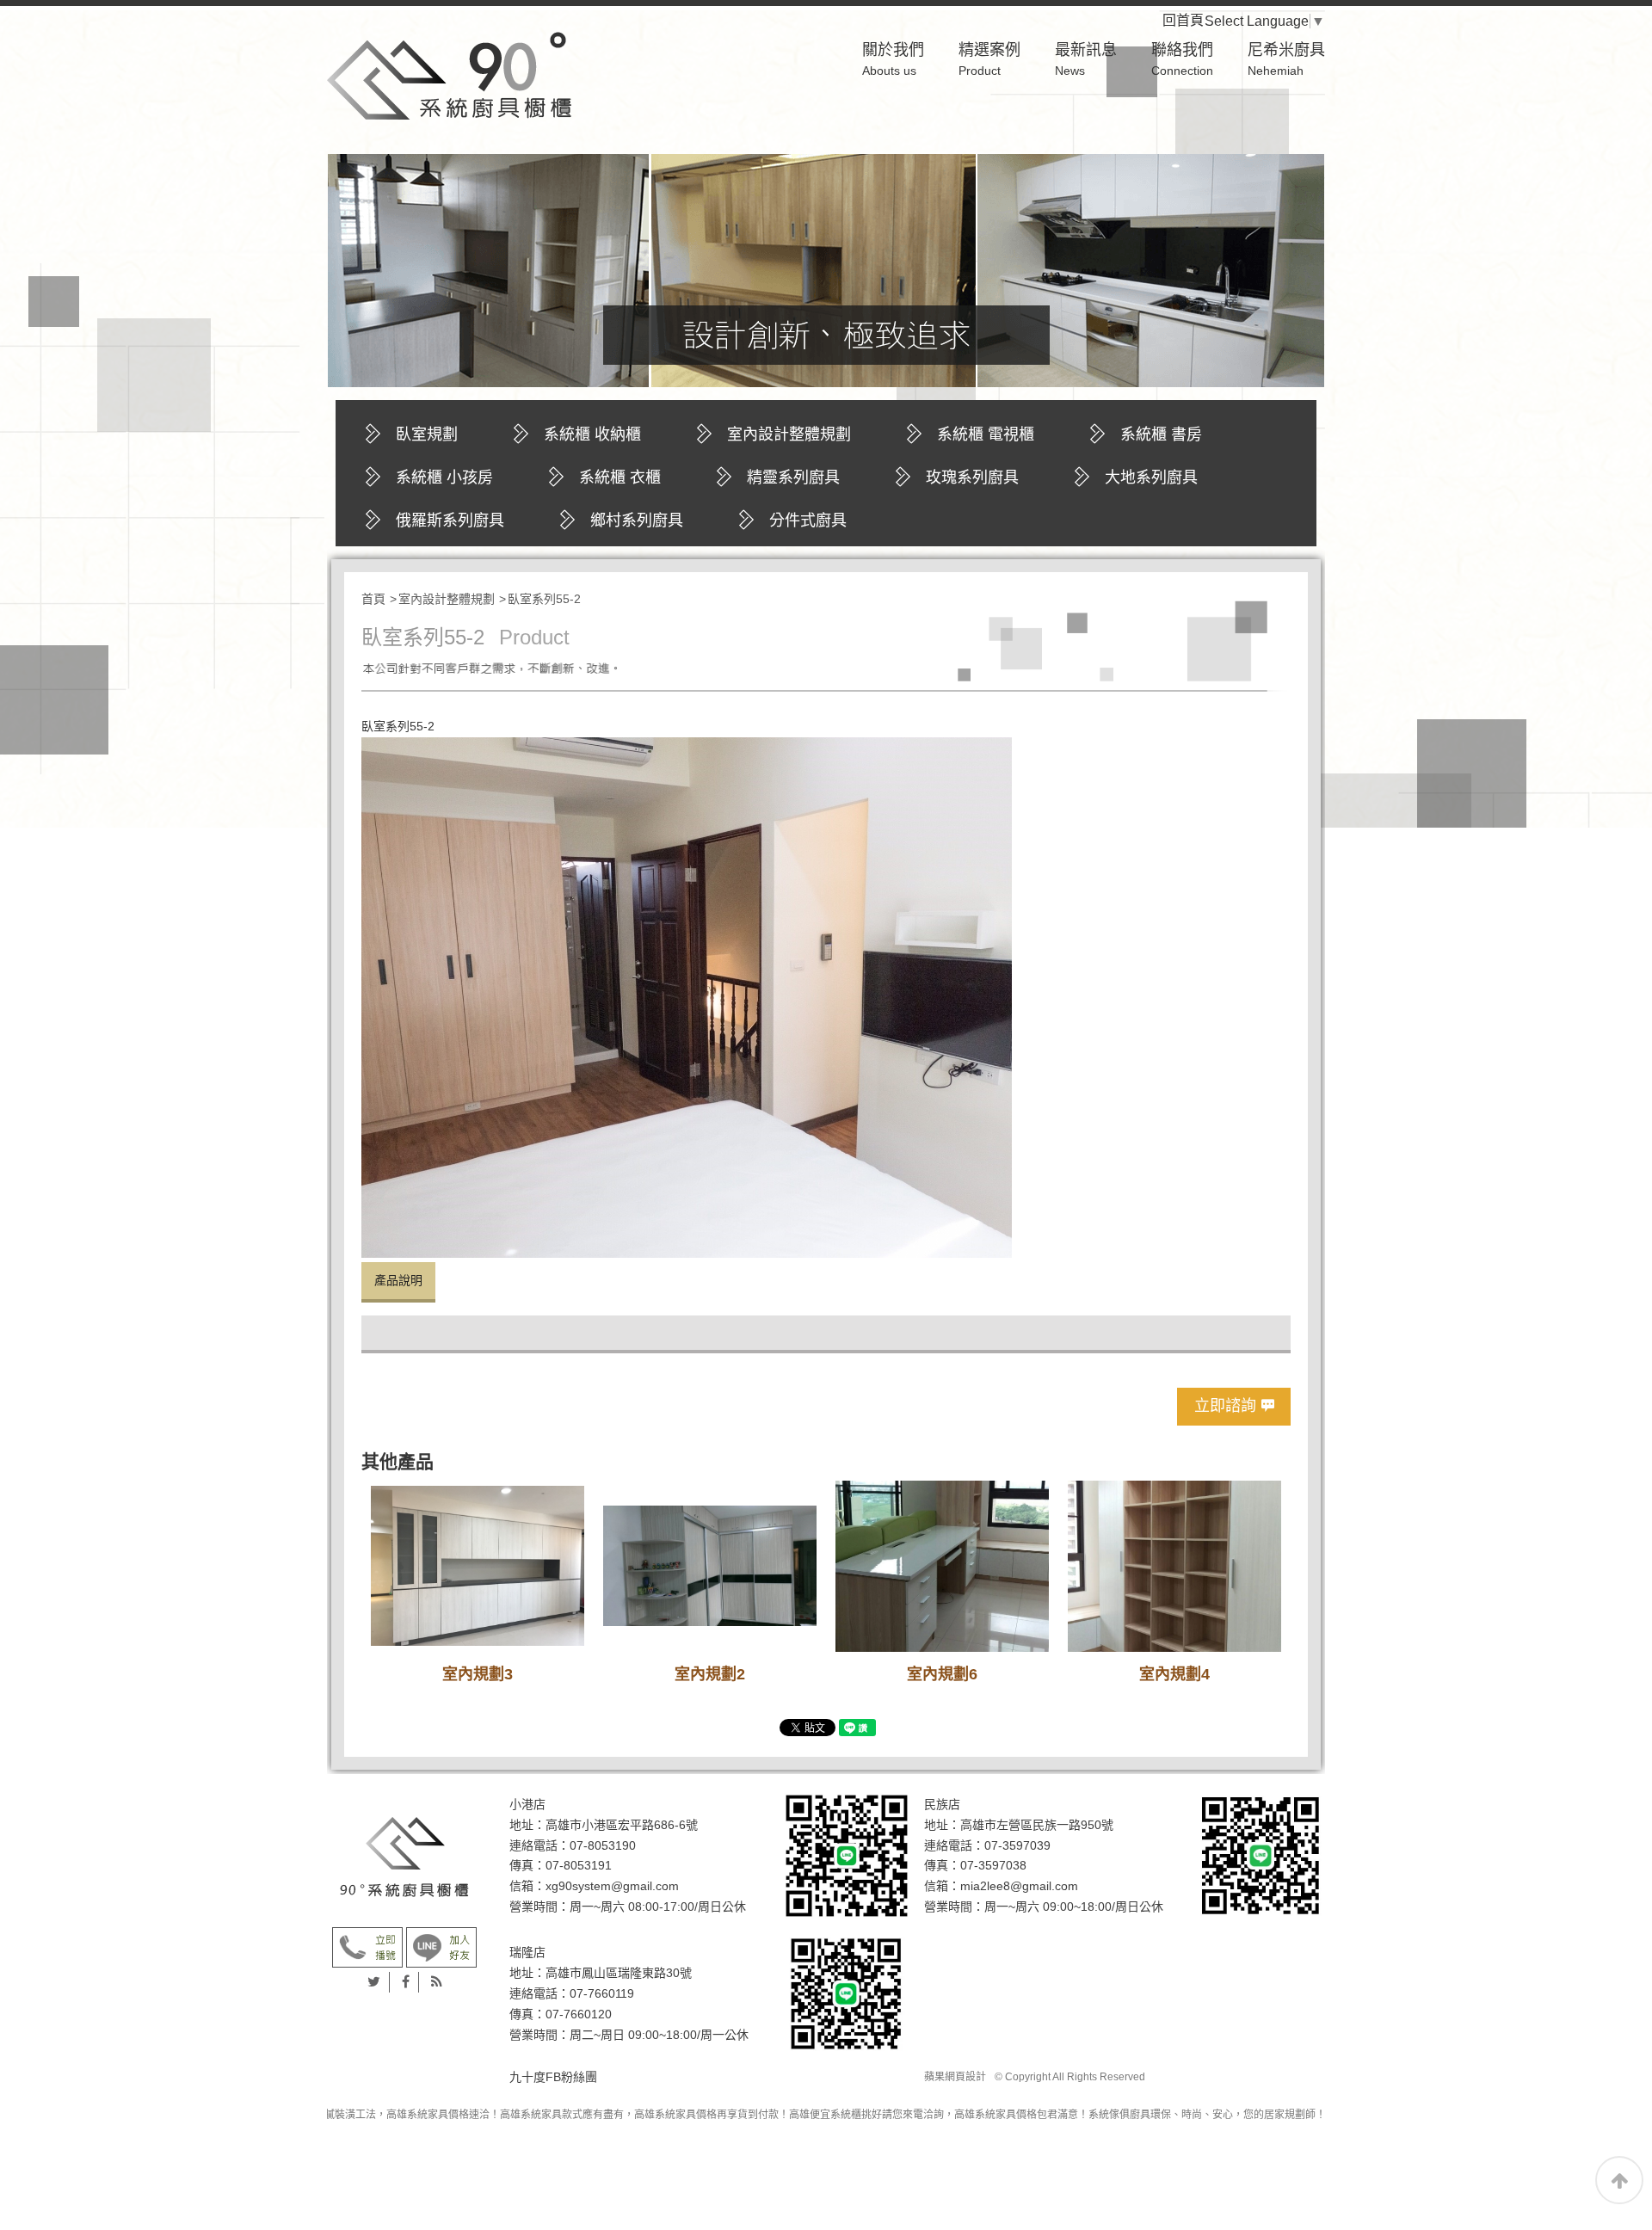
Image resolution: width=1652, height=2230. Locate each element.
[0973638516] (441, 1947)
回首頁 (1197, 20)
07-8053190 (603, 1845)
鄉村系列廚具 (637, 521)
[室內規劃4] (1174, 1566)
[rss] (437, 1982)
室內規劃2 (710, 1674)
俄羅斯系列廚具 (450, 521)
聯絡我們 (1182, 59)
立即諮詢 (1225, 1406)
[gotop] (1619, 2180)
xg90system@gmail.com (612, 1886)
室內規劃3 (478, 1674)
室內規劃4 (1174, 1674)
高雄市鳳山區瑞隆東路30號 (619, 1973)
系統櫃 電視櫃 (986, 434)
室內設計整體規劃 (789, 434)
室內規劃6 (942, 1674)
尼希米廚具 (1286, 59)
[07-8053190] (367, 1947)
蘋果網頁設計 (955, 2077)
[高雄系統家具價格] (449, 75)
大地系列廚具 (1151, 477)
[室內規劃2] (710, 1566)
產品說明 (398, 1280)
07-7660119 (602, 1993)
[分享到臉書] (406, 1982)
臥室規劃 (427, 434)
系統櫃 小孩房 (444, 477)
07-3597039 (1017, 1845)
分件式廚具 (808, 521)
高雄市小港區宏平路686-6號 (622, 1825)
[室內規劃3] (478, 1566)
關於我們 (893, 59)
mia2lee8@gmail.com (1019, 1886)
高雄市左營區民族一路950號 (1037, 1825)
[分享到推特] (374, 1982)
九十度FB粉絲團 (553, 2077)
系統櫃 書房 (1161, 434)
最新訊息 (1086, 59)
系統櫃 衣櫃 (620, 477)
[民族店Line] (1261, 1855)
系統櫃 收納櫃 (592, 434)
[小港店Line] (847, 1855)
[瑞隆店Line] (847, 1993)
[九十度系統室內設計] (404, 1857)
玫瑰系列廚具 (972, 477)
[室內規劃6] (942, 1566)
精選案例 (989, 59)
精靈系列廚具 (793, 477)
